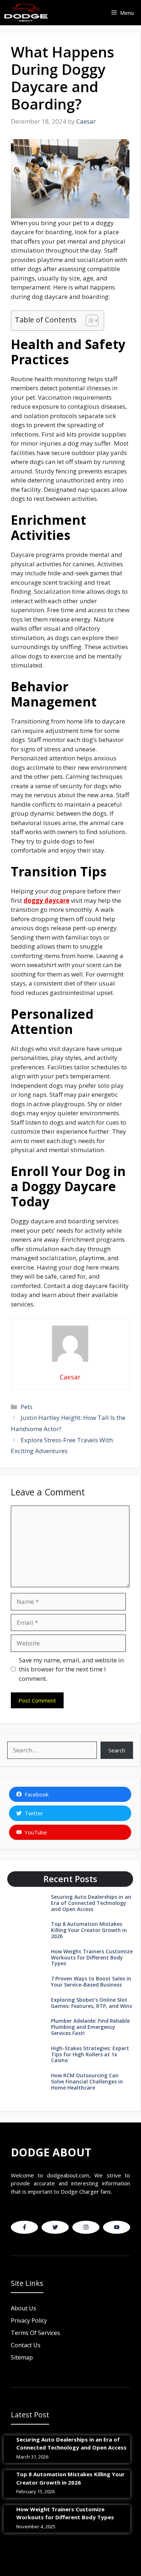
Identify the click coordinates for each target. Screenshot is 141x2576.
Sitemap (22, 2357)
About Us (23, 2308)
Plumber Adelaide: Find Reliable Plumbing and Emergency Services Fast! (90, 2027)
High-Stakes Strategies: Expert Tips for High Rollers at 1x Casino (90, 2054)
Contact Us (26, 2345)
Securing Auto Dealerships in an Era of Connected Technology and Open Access (91, 1903)
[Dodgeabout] (26, 13)
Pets (27, 1407)
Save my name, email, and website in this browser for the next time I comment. (71, 1669)
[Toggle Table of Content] (88, 321)
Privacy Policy (29, 2320)
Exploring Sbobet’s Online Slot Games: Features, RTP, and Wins (91, 2003)
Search (117, 1750)
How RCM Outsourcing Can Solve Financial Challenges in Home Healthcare (87, 2081)
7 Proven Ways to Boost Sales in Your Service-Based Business (91, 1982)
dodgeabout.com (68, 2175)
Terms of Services (35, 2333)
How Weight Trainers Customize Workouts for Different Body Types (92, 1957)
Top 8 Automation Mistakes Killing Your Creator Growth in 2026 (89, 1930)
